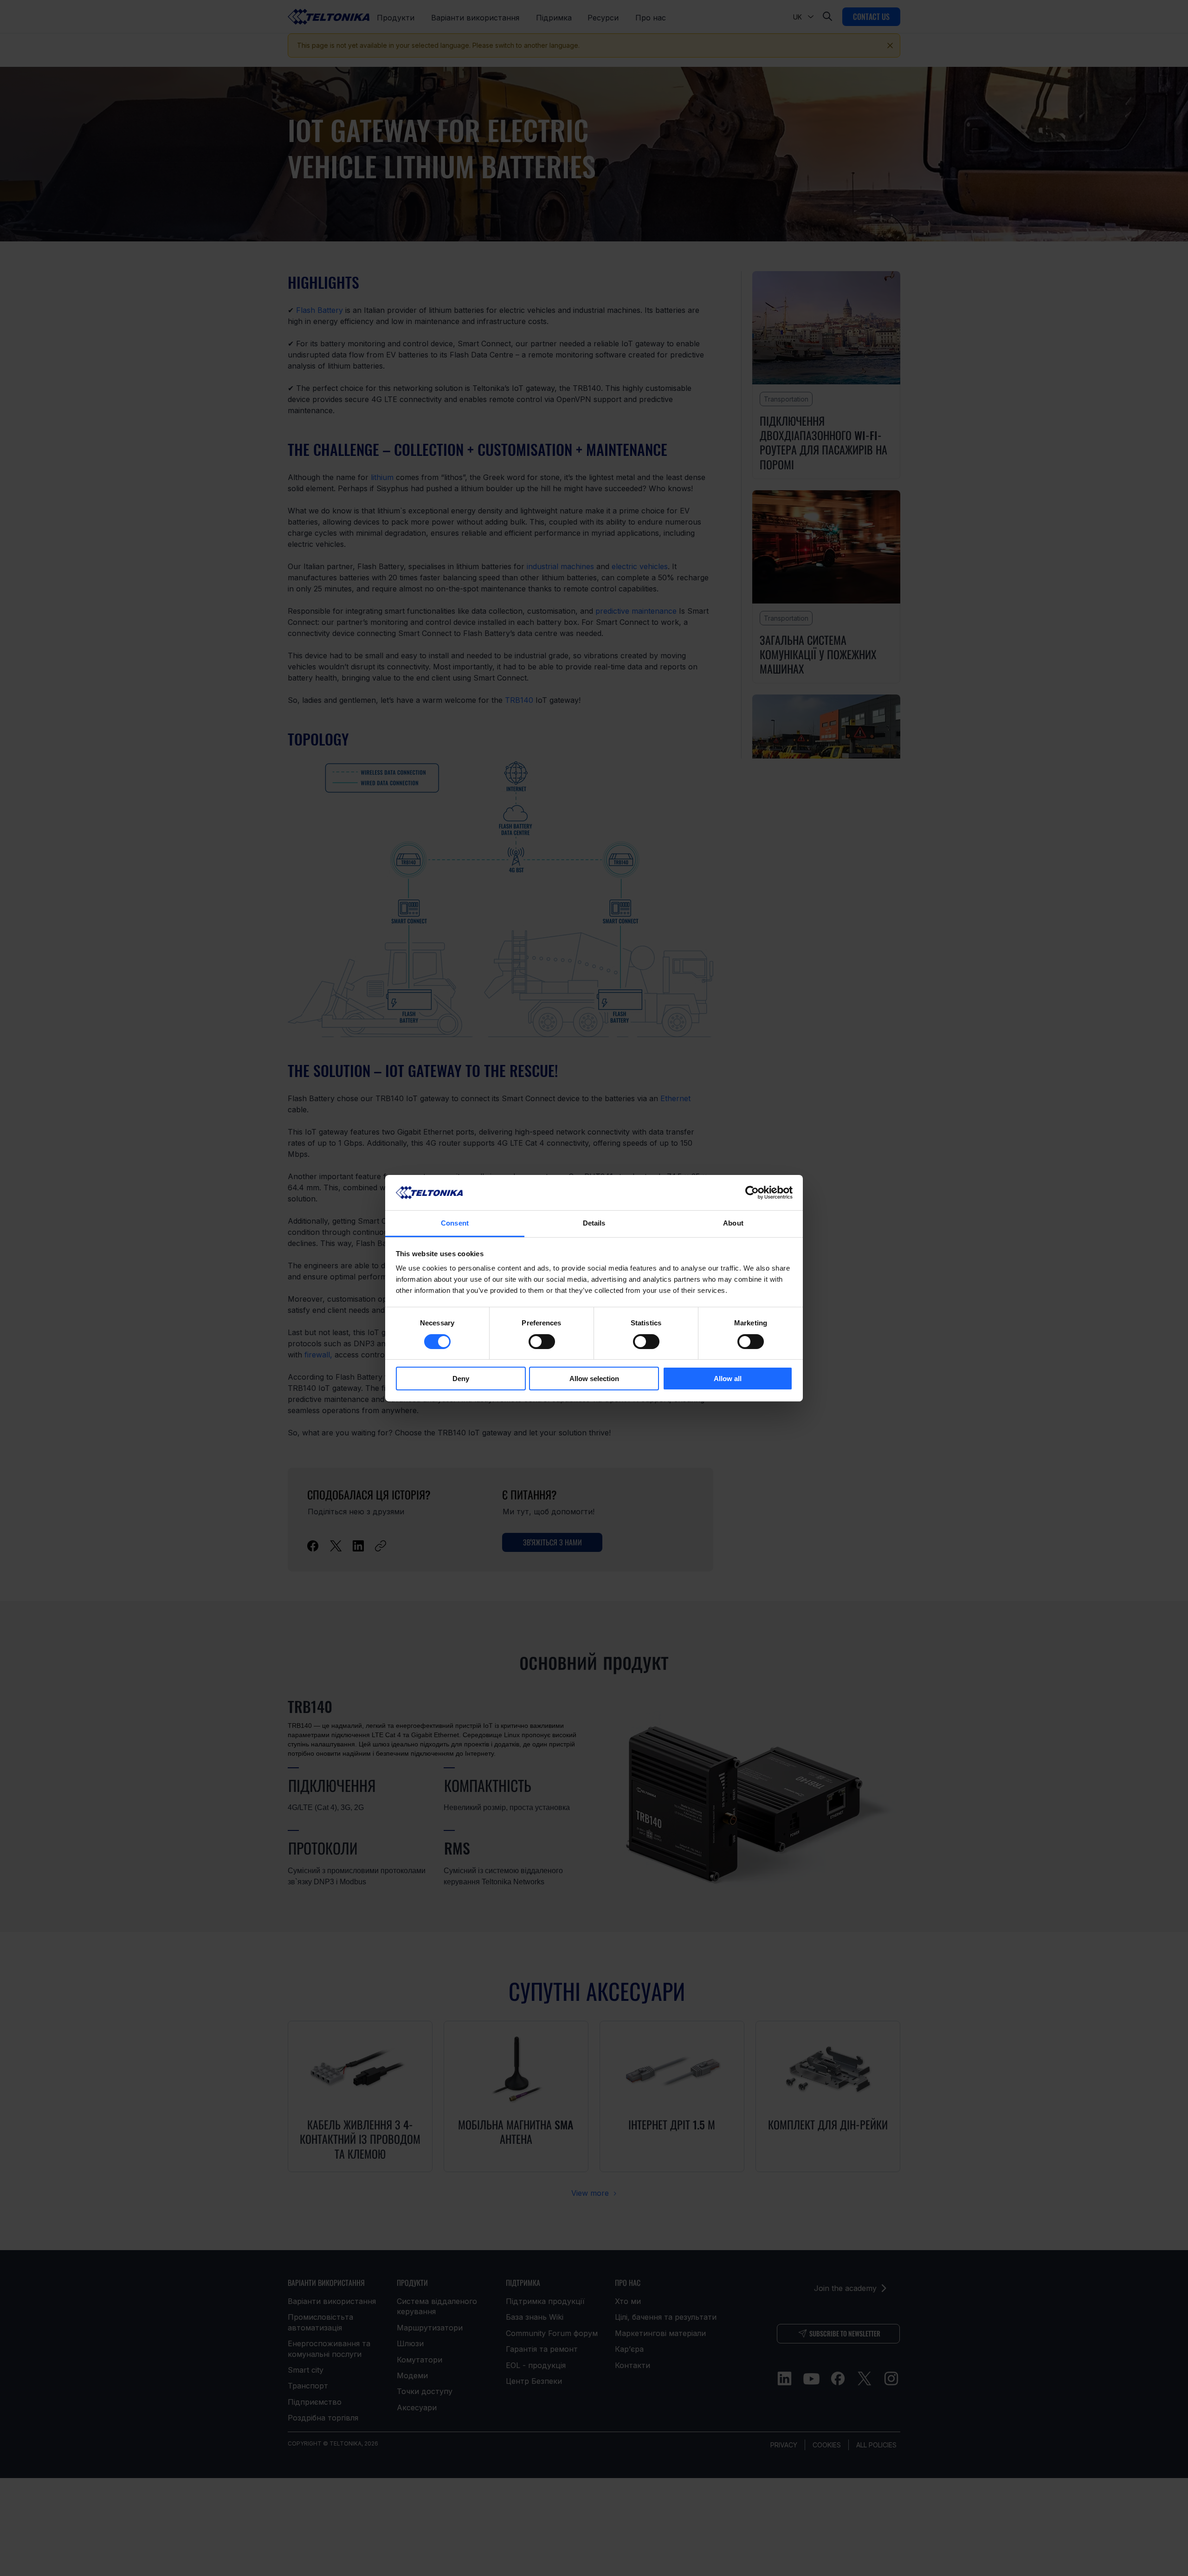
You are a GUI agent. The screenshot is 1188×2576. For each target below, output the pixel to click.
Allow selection (594, 1379)
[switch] (542, 1342)
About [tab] (733, 1223)
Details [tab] (594, 1223)
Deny (461, 1379)
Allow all (728, 1379)
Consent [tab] (455, 1223)
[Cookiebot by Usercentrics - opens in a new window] (752, 1193)
